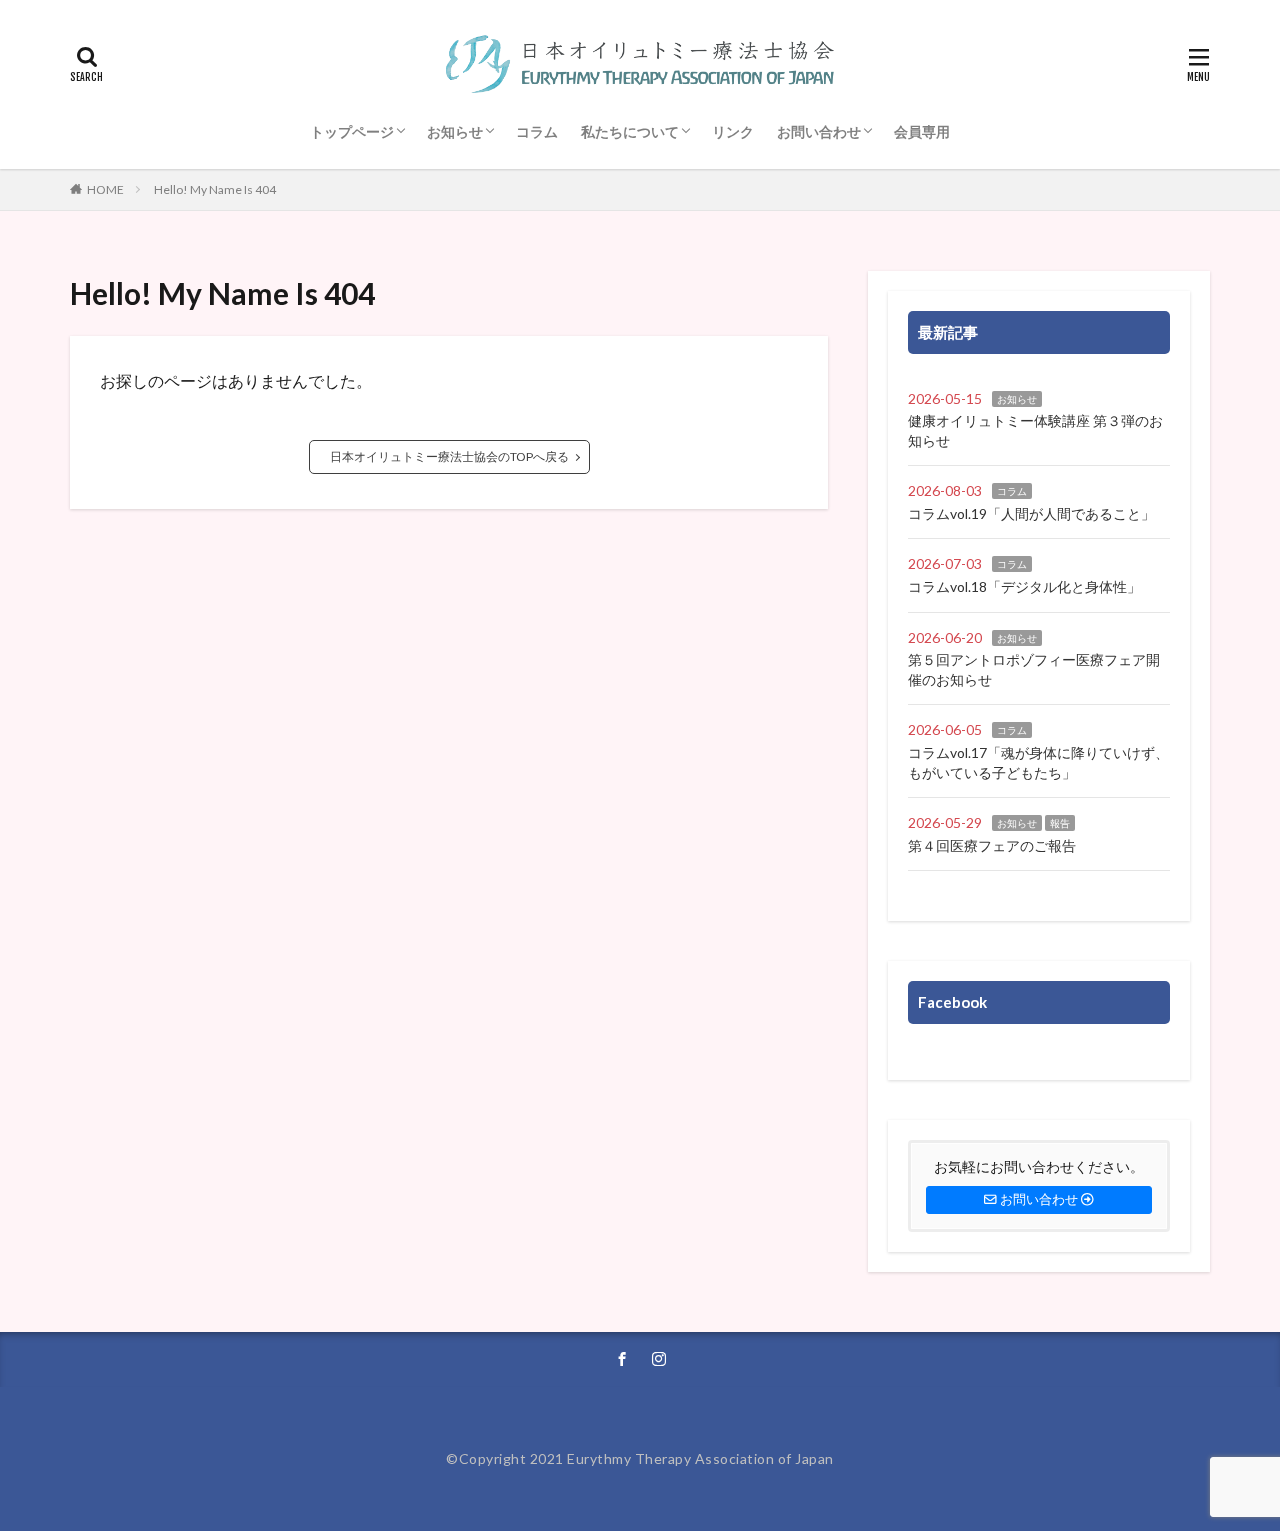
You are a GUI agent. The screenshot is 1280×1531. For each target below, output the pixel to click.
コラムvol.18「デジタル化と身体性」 (1024, 586)
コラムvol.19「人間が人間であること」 (1031, 513)
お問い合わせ (819, 131)
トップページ (352, 131)
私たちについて (630, 131)
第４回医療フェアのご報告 (992, 845)
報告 (1060, 823)
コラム (537, 131)
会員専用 (922, 131)
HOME (105, 189)
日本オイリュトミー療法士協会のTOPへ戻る (449, 456)
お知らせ (455, 131)
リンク (733, 131)
